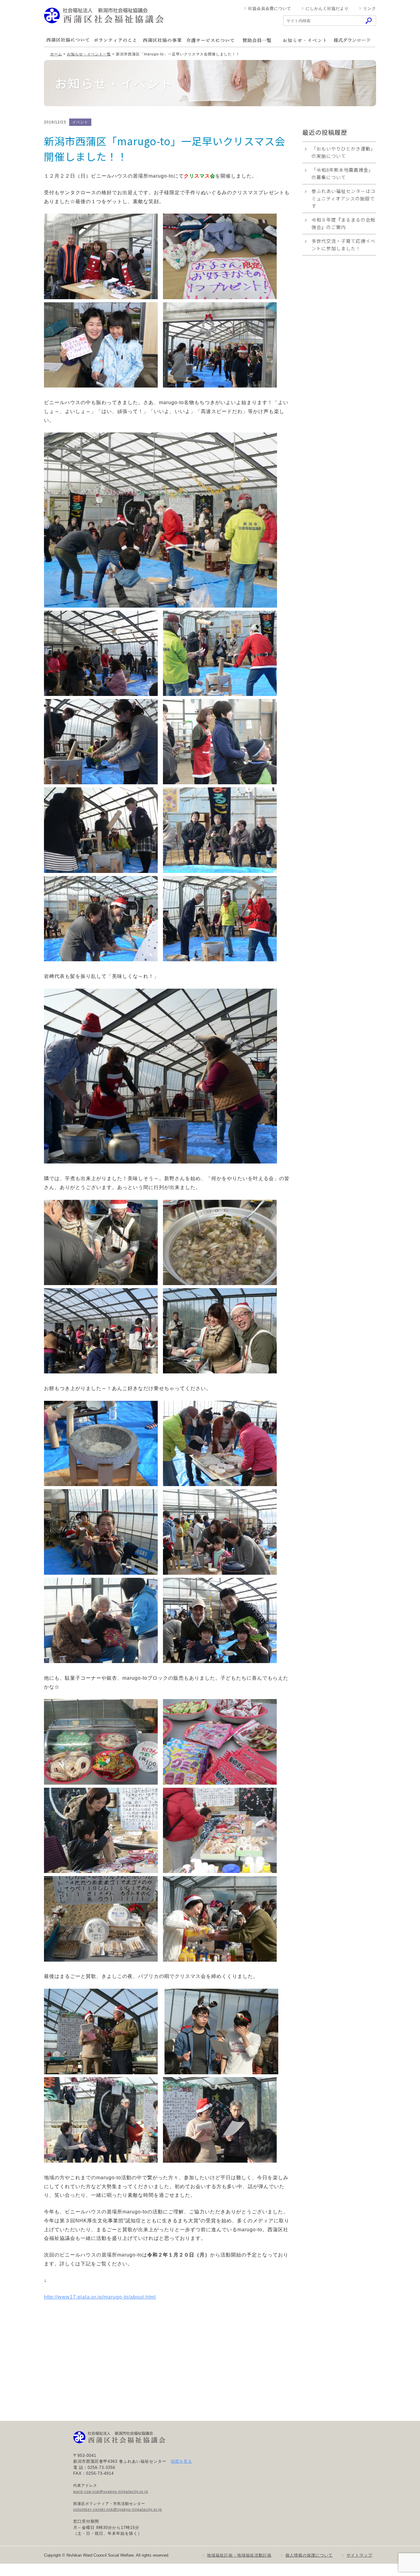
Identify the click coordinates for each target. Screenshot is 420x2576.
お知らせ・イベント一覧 (89, 54)
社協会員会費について (270, 8)
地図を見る (181, 2461)
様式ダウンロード (352, 40)
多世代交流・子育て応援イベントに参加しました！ (343, 245)
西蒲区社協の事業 (162, 40)
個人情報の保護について (309, 2555)
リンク (370, 8)
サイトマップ (359, 2555)
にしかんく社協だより (327, 8)
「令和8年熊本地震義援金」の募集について (342, 173)
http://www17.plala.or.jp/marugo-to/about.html (100, 2297)
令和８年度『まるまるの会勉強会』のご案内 (343, 223)
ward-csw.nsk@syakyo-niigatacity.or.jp (111, 2492)
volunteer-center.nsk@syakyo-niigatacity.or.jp (118, 2510)
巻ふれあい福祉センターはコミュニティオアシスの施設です (343, 198)
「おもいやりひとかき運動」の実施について (343, 152)
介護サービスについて (210, 40)
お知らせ (304, 40)
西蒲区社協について (68, 40)
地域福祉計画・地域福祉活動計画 (239, 2555)
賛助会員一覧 (257, 40)
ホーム (56, 54)
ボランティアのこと (115, 40)
